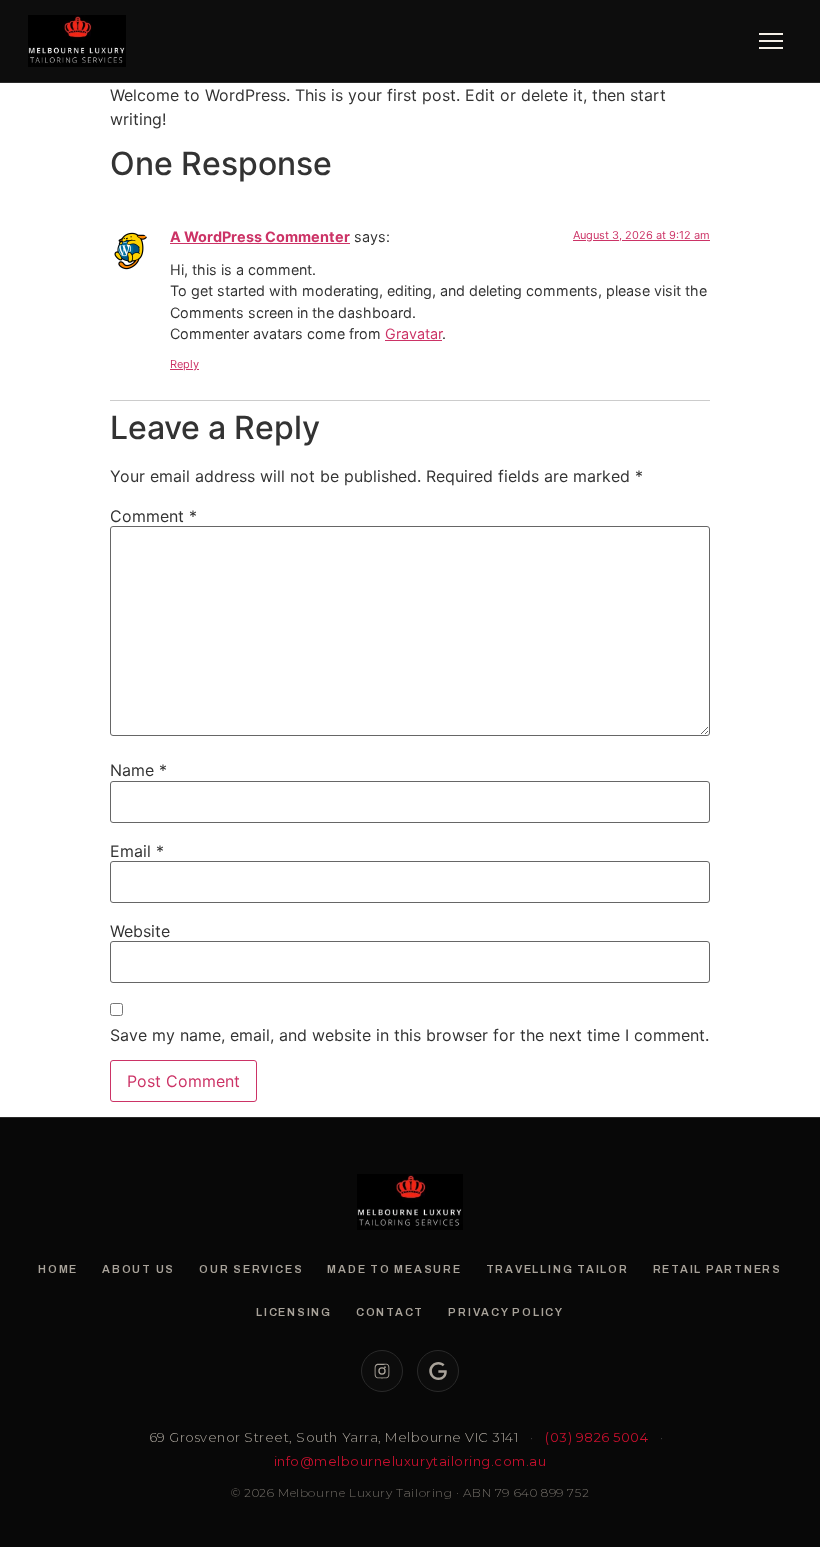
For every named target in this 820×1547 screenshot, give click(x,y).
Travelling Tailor (557, 1269)
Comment (153, 516)
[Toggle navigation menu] (771, 41)
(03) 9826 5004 (596, 1437)
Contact (390, 1312)
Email (137, 851)
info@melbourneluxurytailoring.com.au (410, 1461)
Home (58, 1269)
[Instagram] (382, 1371)
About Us (138, 1269)
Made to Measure (394, 1269)
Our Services (251, 1269)
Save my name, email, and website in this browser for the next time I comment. (409, 1035)
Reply (184, 364)
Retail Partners (717, 1269)
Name (138, 770)
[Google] (438, 1371)
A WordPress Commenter (260, 236)
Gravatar (413, 333)
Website (140, 931)
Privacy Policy (506, 1312)
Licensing (294, 1312)
